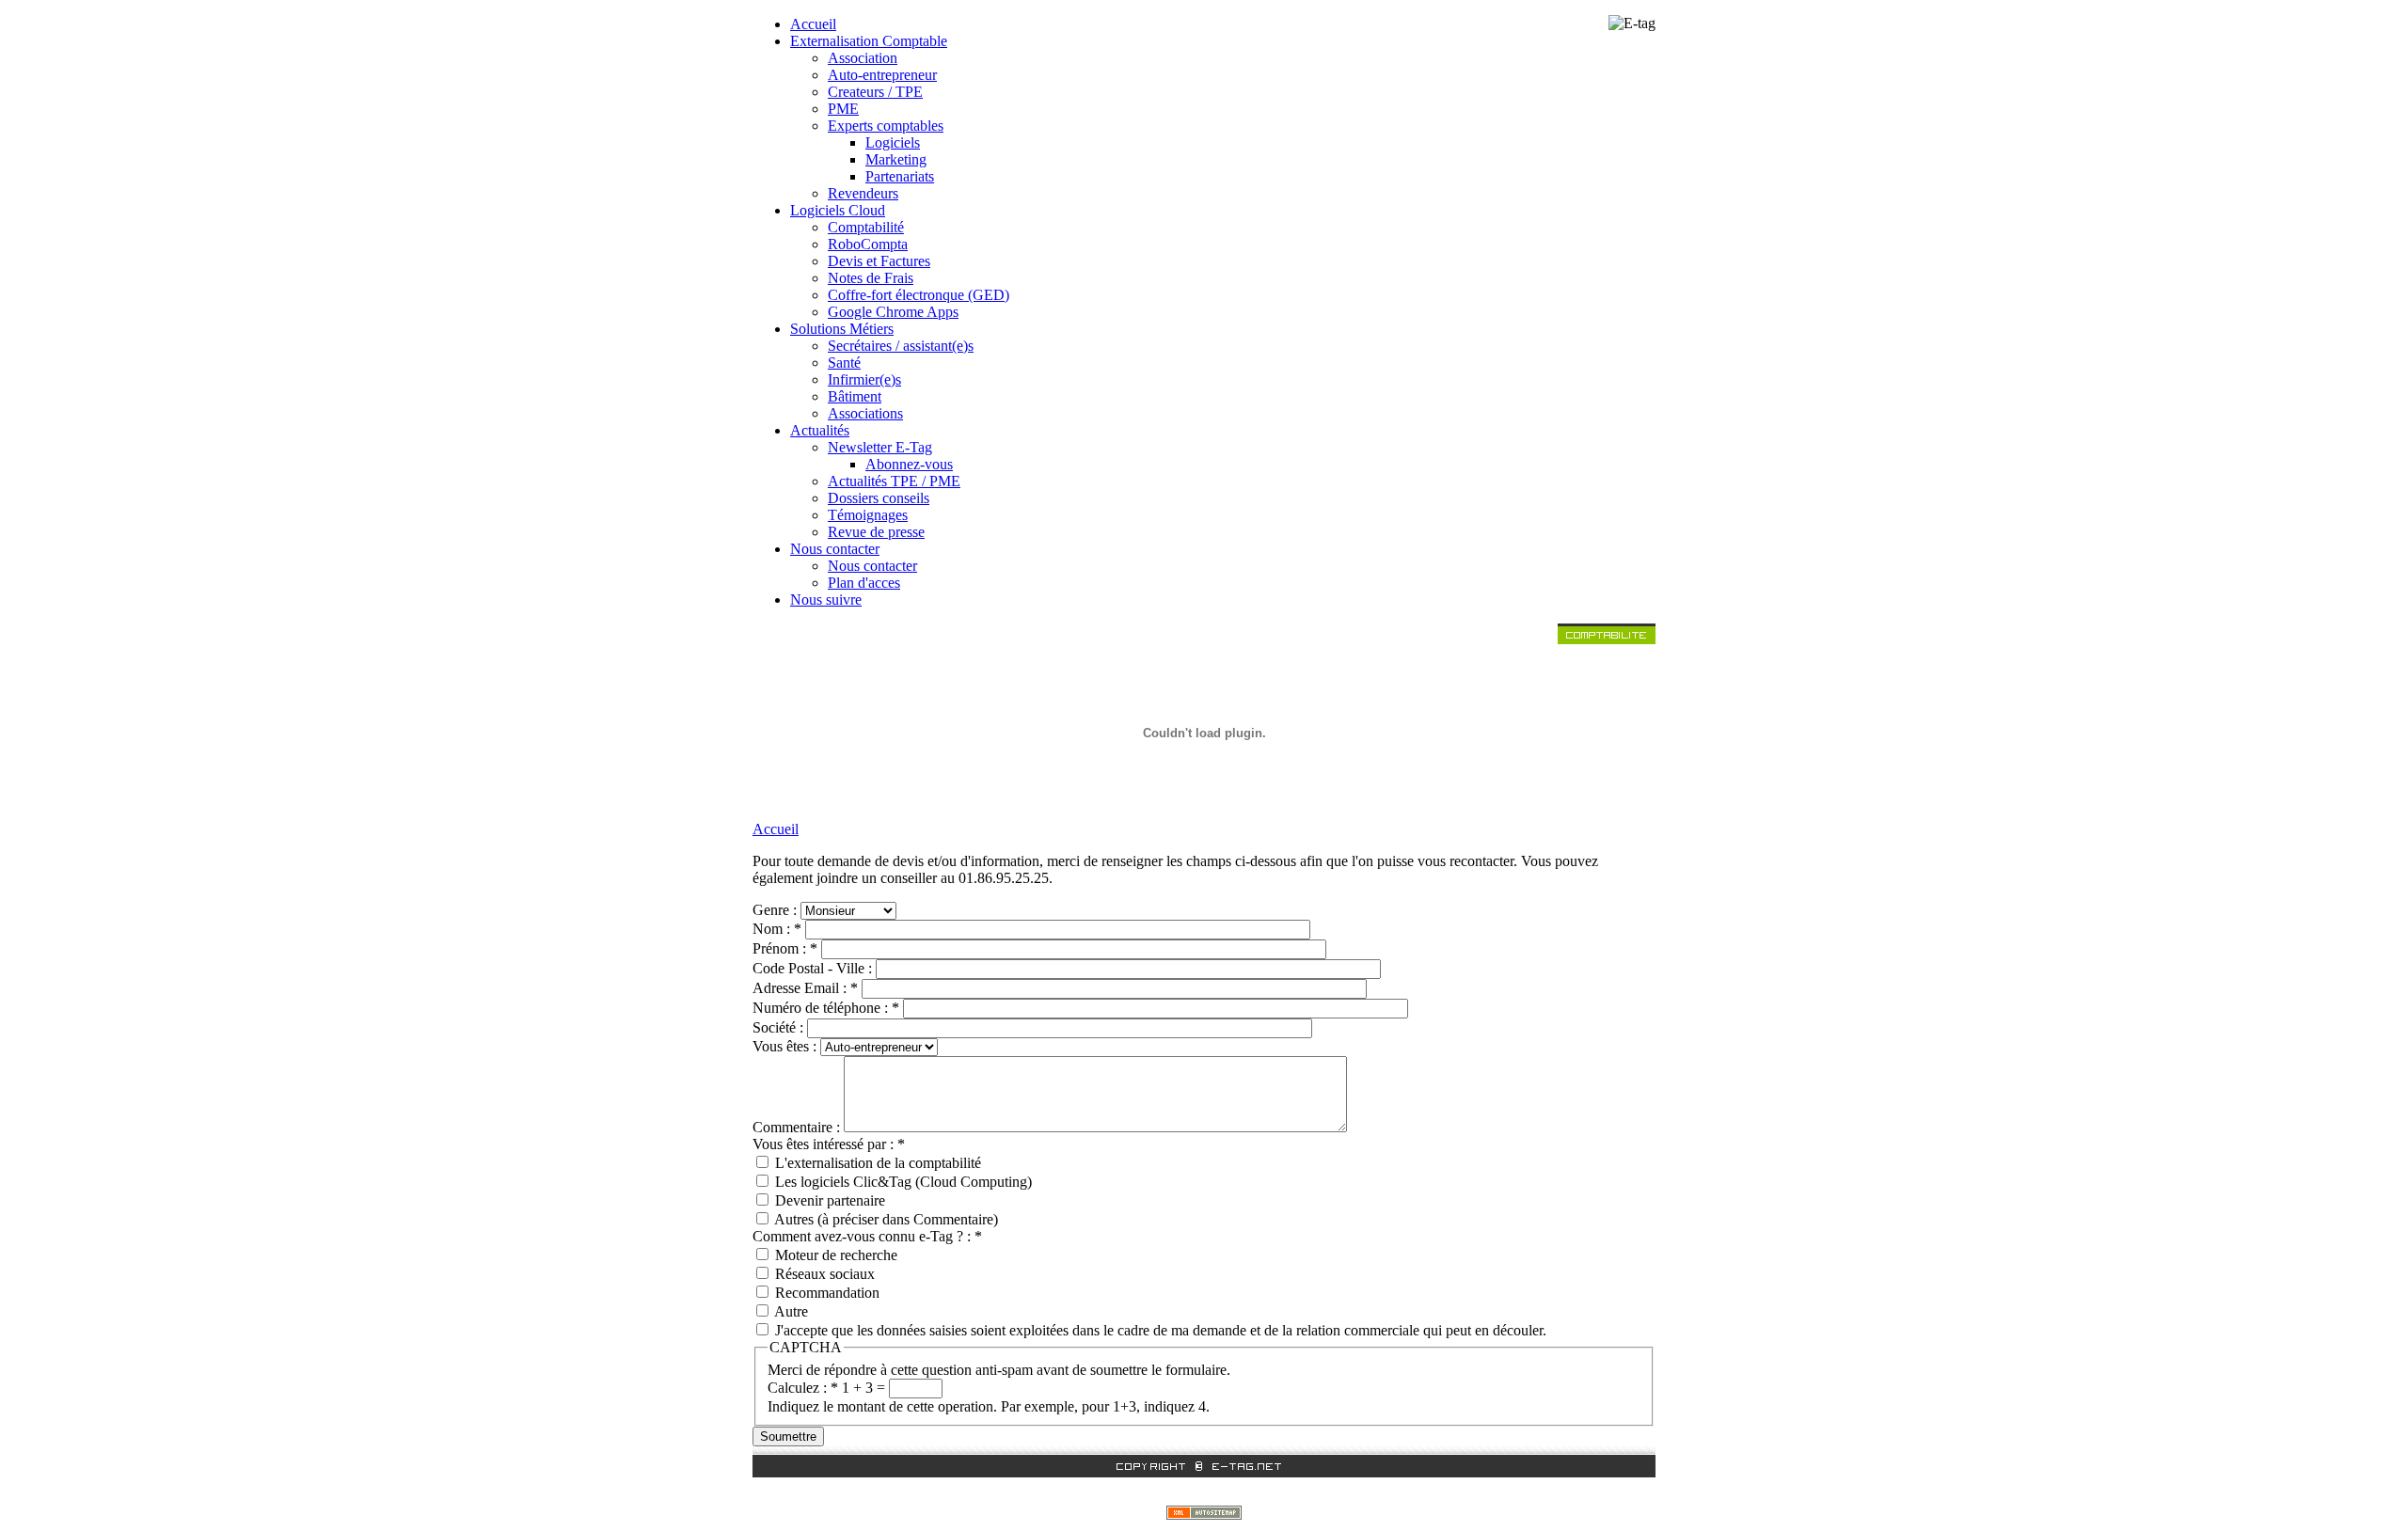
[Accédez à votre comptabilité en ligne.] (1607, 639)
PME (843, 109)
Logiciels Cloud (838, 210)
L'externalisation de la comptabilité (876, 1163)
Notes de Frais (871, 278)
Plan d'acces (864, 583)
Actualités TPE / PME (894, 481)
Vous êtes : (786, 1046)
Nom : (777, 929)
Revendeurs (863, 193)
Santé (844, 363)
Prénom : (785, 948)
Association (863, 58)
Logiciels (893, 142)
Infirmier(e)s (864, 379)
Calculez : (803, 1388)
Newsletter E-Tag (880, 447)
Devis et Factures (879, 261)
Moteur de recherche (834, 1255)
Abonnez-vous (909, 464)
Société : (780, 1027)
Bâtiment (855, 396)
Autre (790, 1311)
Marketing (896, 159)
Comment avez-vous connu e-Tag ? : (867, 1236)
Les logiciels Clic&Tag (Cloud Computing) (902, 1182)
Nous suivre (826, 600)
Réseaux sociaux (823, 1274)
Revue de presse (876, 532)
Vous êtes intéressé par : (829, 1144)
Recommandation (825, 1293)
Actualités (820, 430)
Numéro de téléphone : (826, 1008)
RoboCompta (868, 244)
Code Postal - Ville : (814, 968)
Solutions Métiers (842, 329)
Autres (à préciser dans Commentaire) (885, 1219)
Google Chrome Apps (893, 312)
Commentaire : (798, 1127)
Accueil (813, 24)
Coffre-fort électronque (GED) (919, 295)
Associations (865, 413)
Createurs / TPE (875, 92)
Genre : (776, 910)
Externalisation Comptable (869, 41)
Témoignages (868, 515)
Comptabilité (866, 227)
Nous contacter (835, 549)
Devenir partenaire (828, 1200)
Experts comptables (886, 126)
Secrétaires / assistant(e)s (901, 346)
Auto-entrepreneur (882, 75)
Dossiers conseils (879, 498)
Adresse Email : (805, 988)
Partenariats (900, 176)
